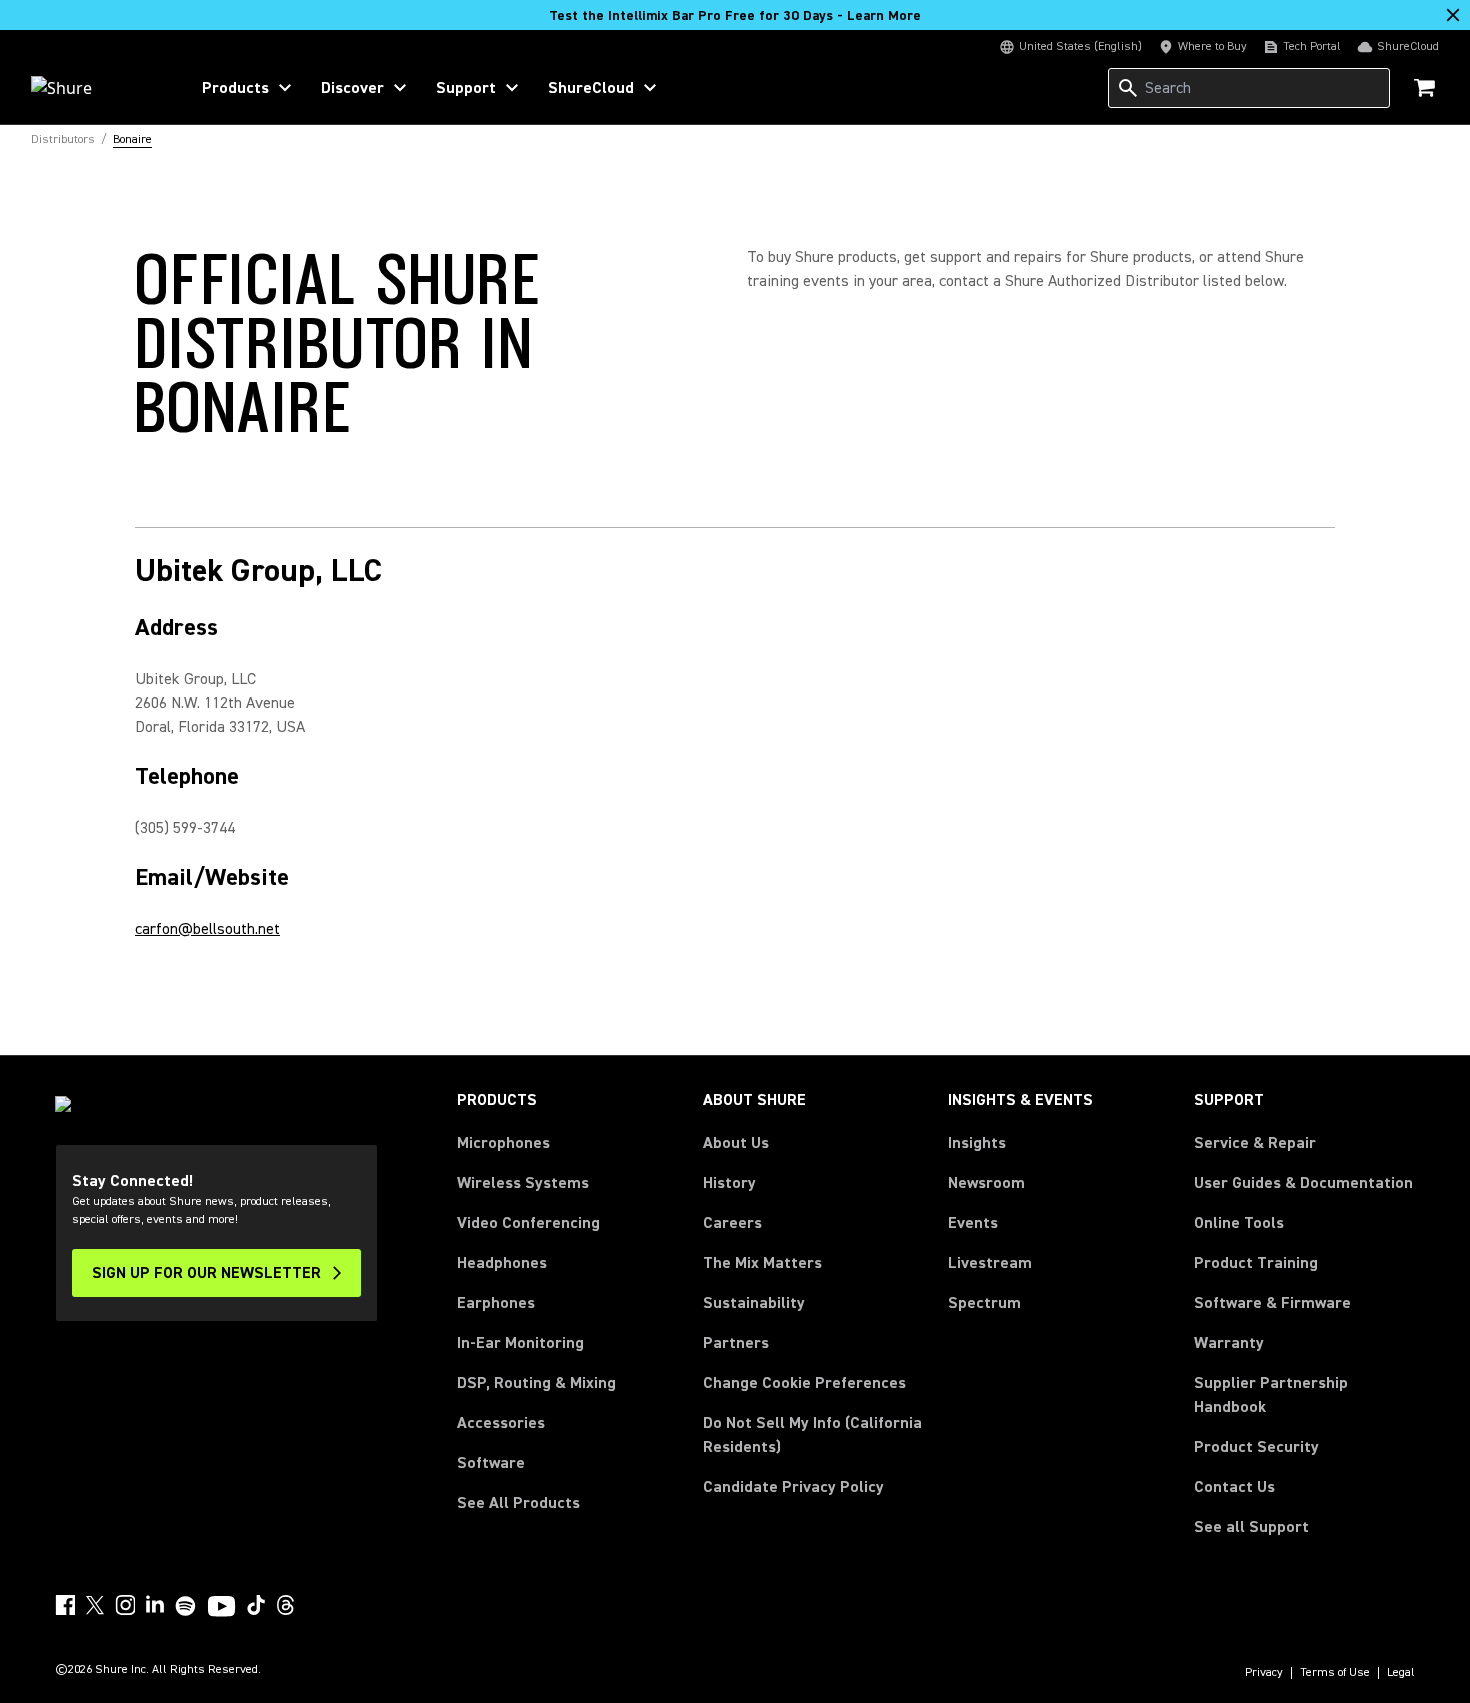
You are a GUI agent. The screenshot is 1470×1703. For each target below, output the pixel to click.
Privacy (1264, 1673)
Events (973, 1223)
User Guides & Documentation (1303, 1183)
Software (491, 1463)
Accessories (501, 1423)
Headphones (502, 1263)
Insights (977, 1143)
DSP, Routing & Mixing (536, 1383)
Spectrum (984, 1303)
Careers (732, 1223)
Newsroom (986, 1183)
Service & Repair (1255, 1143)
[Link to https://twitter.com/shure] (95, 1605)
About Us (736, 1143)
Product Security (1256, 1447)
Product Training (1256, 1263)
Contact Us (1234, 1487)
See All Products (518, 1503)
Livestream (990, 1263)
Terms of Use (1335, 1673)
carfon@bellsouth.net (207, 929)
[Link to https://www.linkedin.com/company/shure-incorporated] (155, 1605)
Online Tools (1239, 1223)
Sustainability (754, 1303)
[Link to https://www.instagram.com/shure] (125, 1605)
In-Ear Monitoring (520, 1343)
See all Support (1251, 1527)
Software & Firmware (1272, 1303)
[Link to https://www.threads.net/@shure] (286, 1605)
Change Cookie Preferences (804, 1383)
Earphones (496, 1303)
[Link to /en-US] (96, 88)
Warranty (1229, 1343)
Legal (1401, 1673)
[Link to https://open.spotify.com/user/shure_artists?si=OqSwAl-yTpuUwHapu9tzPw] (186, 1606)
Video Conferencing (528, 1223)
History (729, 1183)
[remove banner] (1453, 15)
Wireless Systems (523, 1183)
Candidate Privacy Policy (793, 1487)
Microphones (503, 1143)
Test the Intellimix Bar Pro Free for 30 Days (735, 16)
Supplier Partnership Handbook (1303, 1395)
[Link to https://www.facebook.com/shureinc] (65, 1605)
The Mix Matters (762, 1263)
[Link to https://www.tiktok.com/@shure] (256, 1605)
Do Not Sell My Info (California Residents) (812, 1435)
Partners (736, 1343)
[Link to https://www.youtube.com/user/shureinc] (221, 1608)
